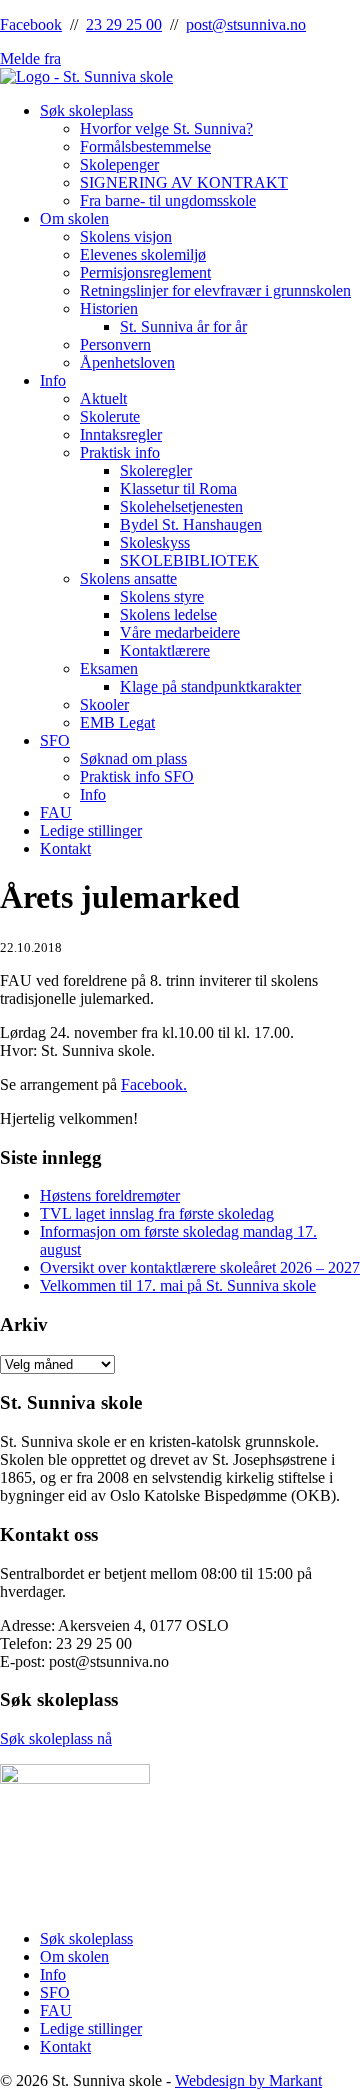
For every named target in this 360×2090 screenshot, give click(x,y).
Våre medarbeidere (180, 632)
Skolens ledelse (168, 614)
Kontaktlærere (165, 650)
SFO (55, 740)
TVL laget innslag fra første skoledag (157, 1213)
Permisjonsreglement (145, 272)
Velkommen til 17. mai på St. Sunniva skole (178, 1285)
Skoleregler (156, 470)
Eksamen (109, 668)
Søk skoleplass (86, 110)
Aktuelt (103, 398)
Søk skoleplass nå (56, 1738)
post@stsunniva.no (246, 24)
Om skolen (74, 218)
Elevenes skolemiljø (143, 254)
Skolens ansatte (128, 578)
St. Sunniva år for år (183, 326)
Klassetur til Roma (178, 488)
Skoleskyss (155, 542)
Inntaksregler (121, 434)
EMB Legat (117, 722)
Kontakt (65, 848)
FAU (56, 812)
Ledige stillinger (91, 830)
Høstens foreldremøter (110, 1195)
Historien (109, 308)
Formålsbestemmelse (145, 146)
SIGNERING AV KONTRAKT (184, 182)
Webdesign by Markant (248, 2080)
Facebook (31, 24)
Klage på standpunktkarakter (210, 686)
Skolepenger (119, 164)
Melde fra (30, 58)
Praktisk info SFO (137, 776)
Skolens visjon (126, 236)
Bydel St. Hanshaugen (191, 524)
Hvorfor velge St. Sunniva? (166, 128)
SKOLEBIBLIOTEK (189, 560)
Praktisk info (120, 452)
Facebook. (154, 1084)
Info (53, 380)
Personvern (115, 344)
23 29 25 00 (124, 24)
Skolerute (110, 416)
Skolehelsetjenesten (181, 506)
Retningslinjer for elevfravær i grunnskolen (215, 290)
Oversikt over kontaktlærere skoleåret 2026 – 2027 (200, 1267)
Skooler (104, 704)
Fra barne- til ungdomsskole (168, 200)
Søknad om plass (133, 758)
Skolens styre (162, 596)
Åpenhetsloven (127, 362)
